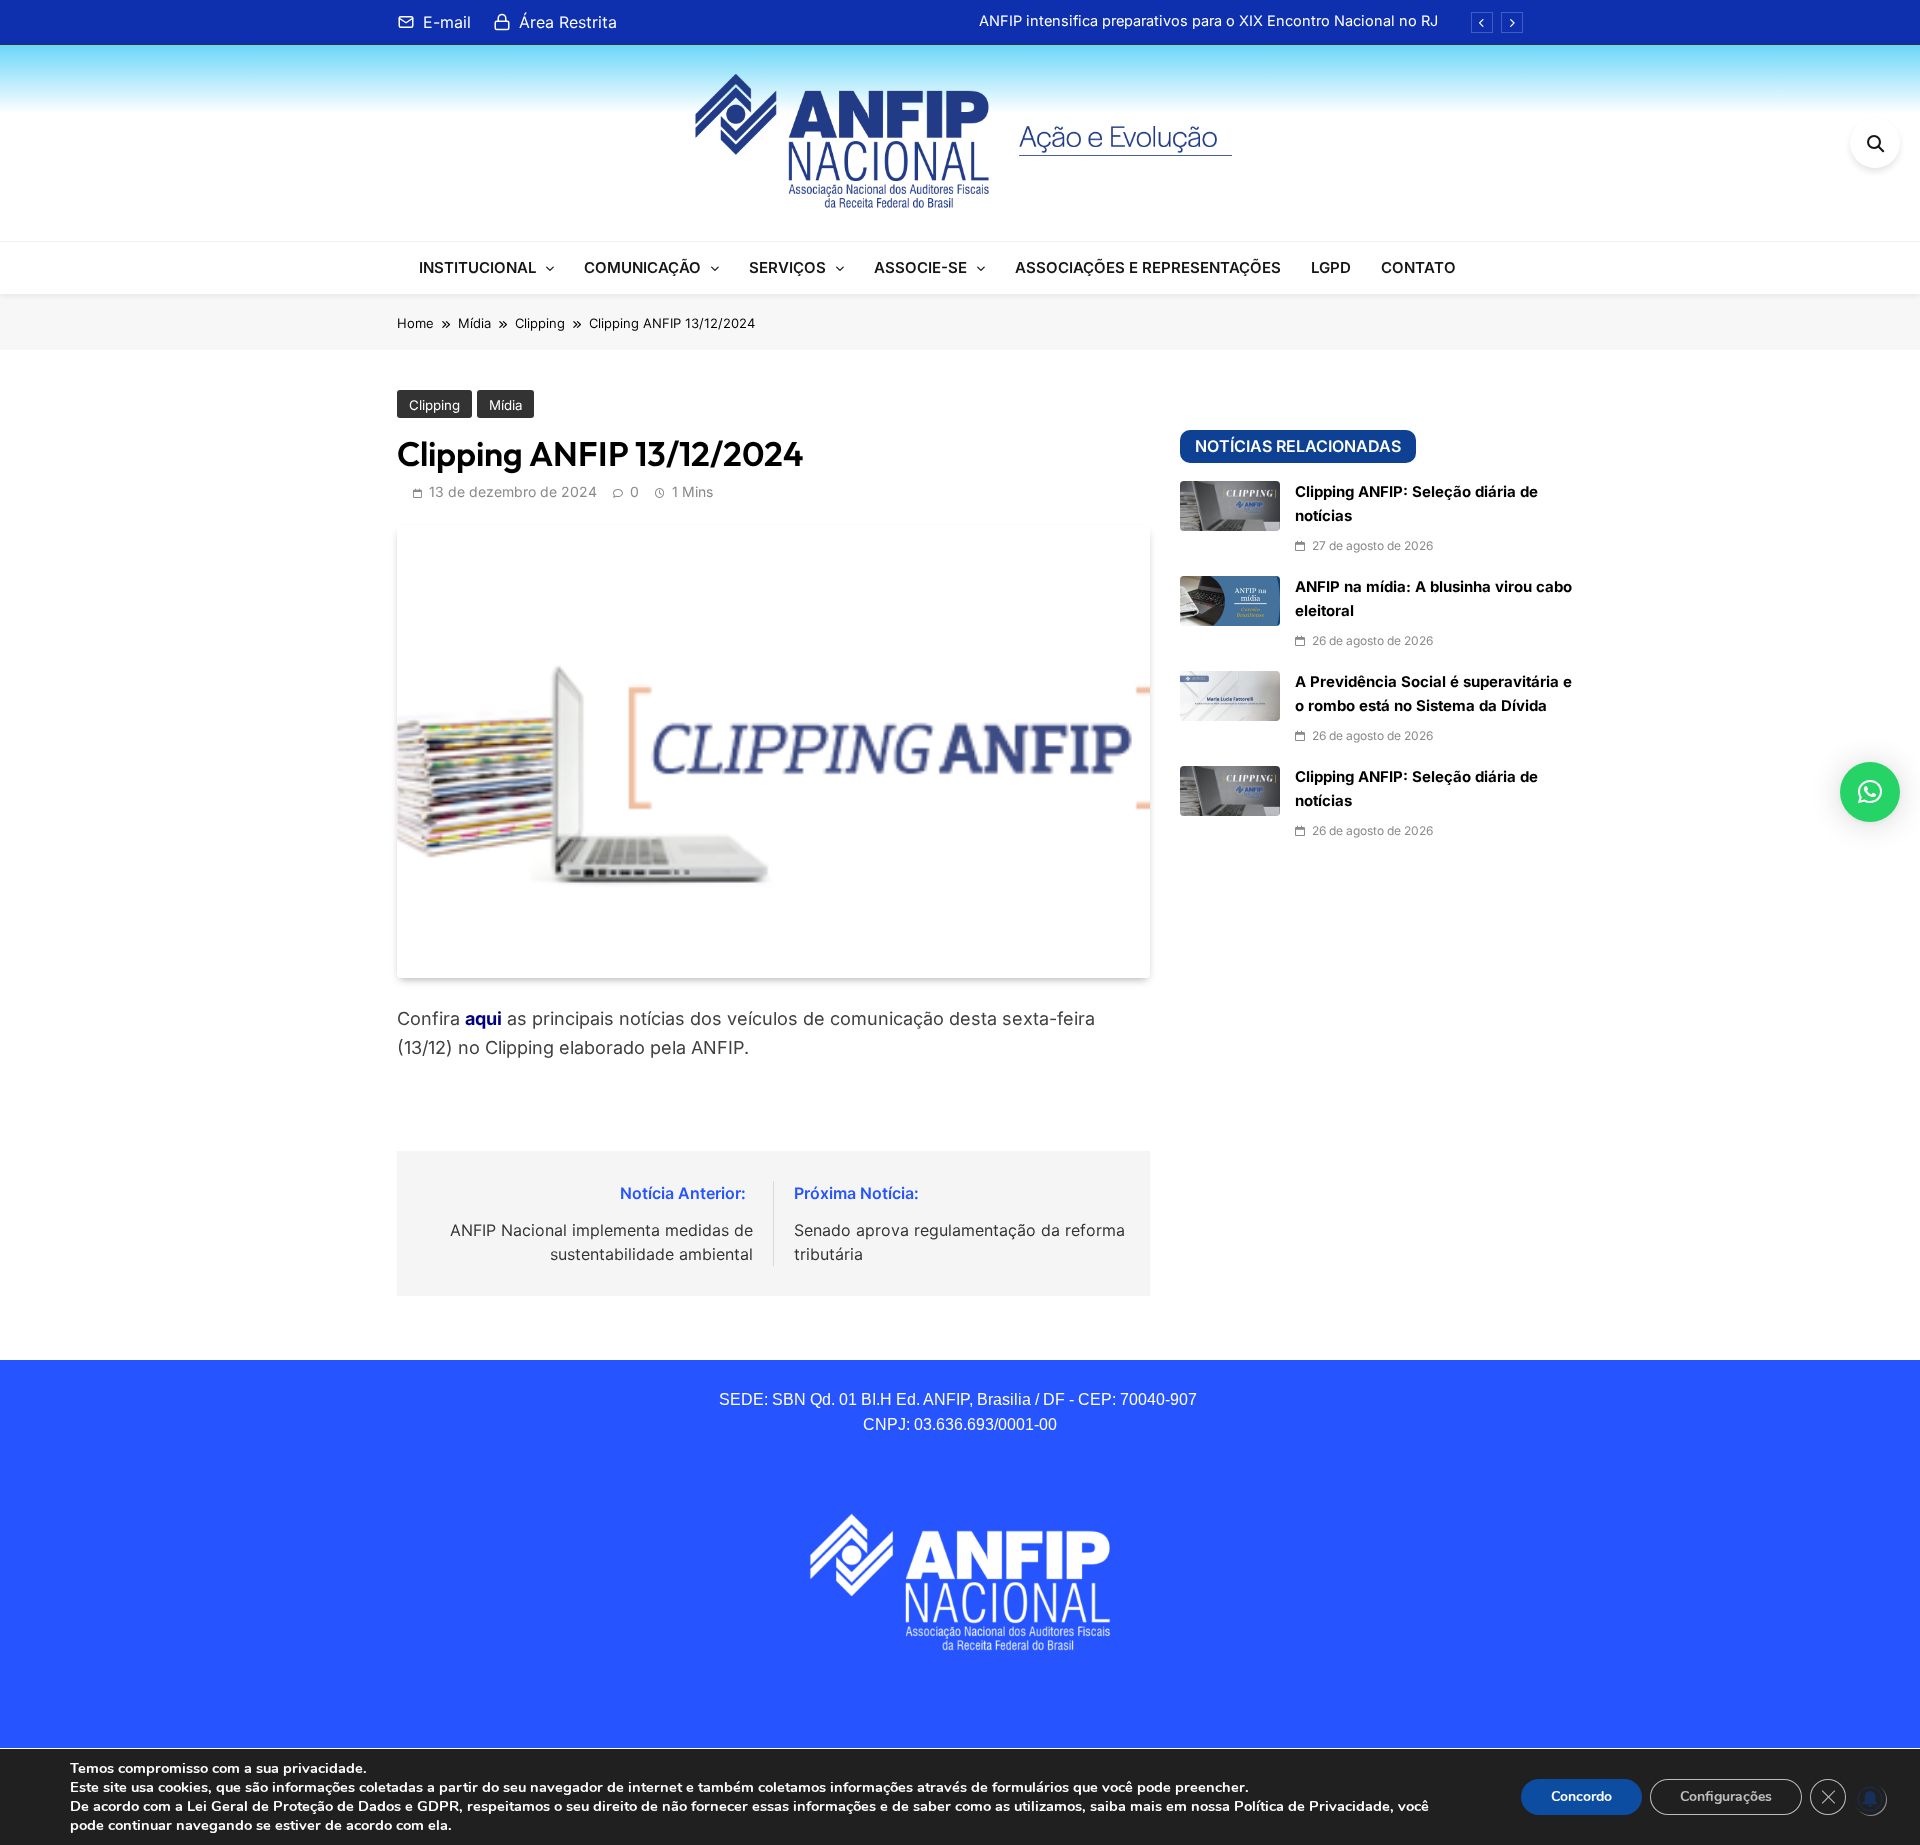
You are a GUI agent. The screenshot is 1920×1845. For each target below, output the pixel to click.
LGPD (1331, 267)
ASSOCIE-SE (920, 267)
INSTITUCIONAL (477, 267)
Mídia (505, 405)
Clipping (434, 405)
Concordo (1581, 1796)
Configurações (1726, 1796)
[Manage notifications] (1870, 1799)
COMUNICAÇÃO (642, 267)
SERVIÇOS (787, 267)
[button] (1870, 792)
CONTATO (1418, 267)
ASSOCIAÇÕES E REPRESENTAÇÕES (1148, 267)
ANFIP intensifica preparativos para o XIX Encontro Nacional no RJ (1208, 21)
